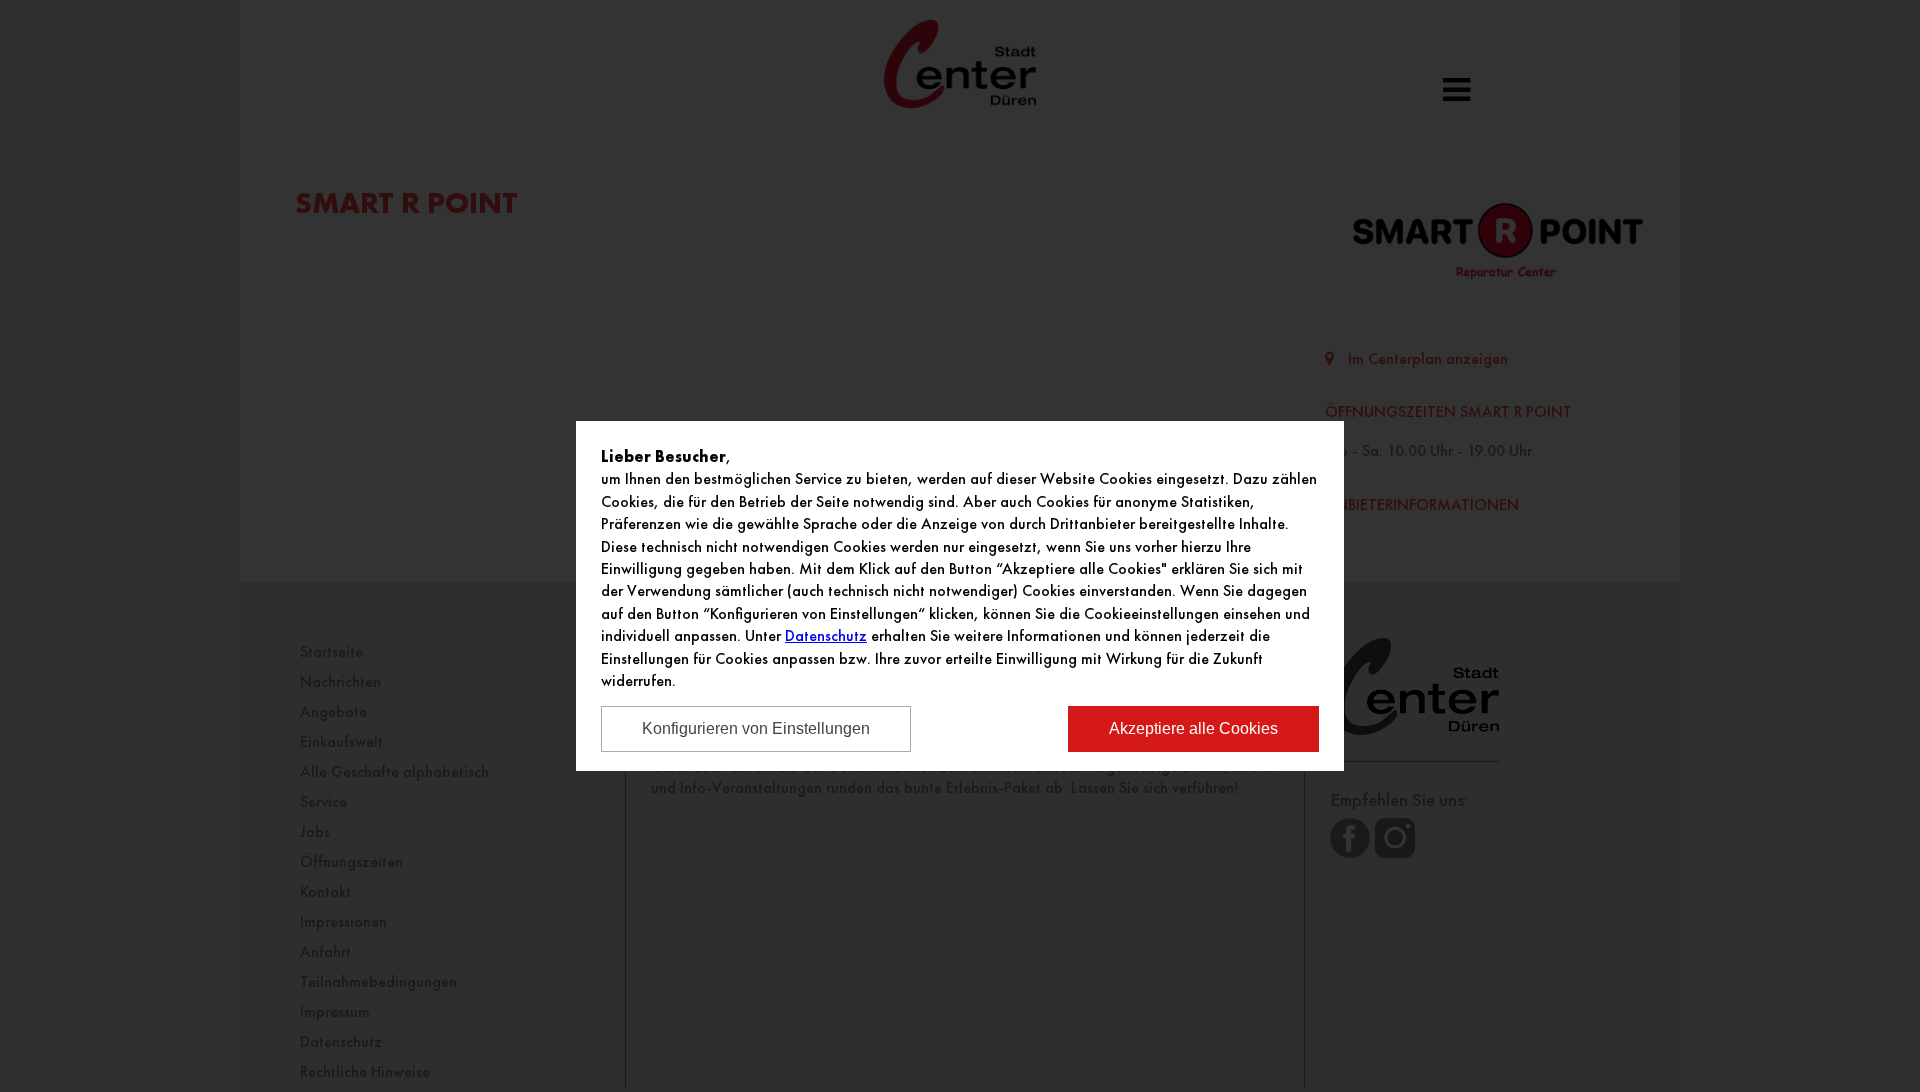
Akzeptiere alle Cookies (1193, 728)
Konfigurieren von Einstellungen (756, 728)
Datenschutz (826, 635)
